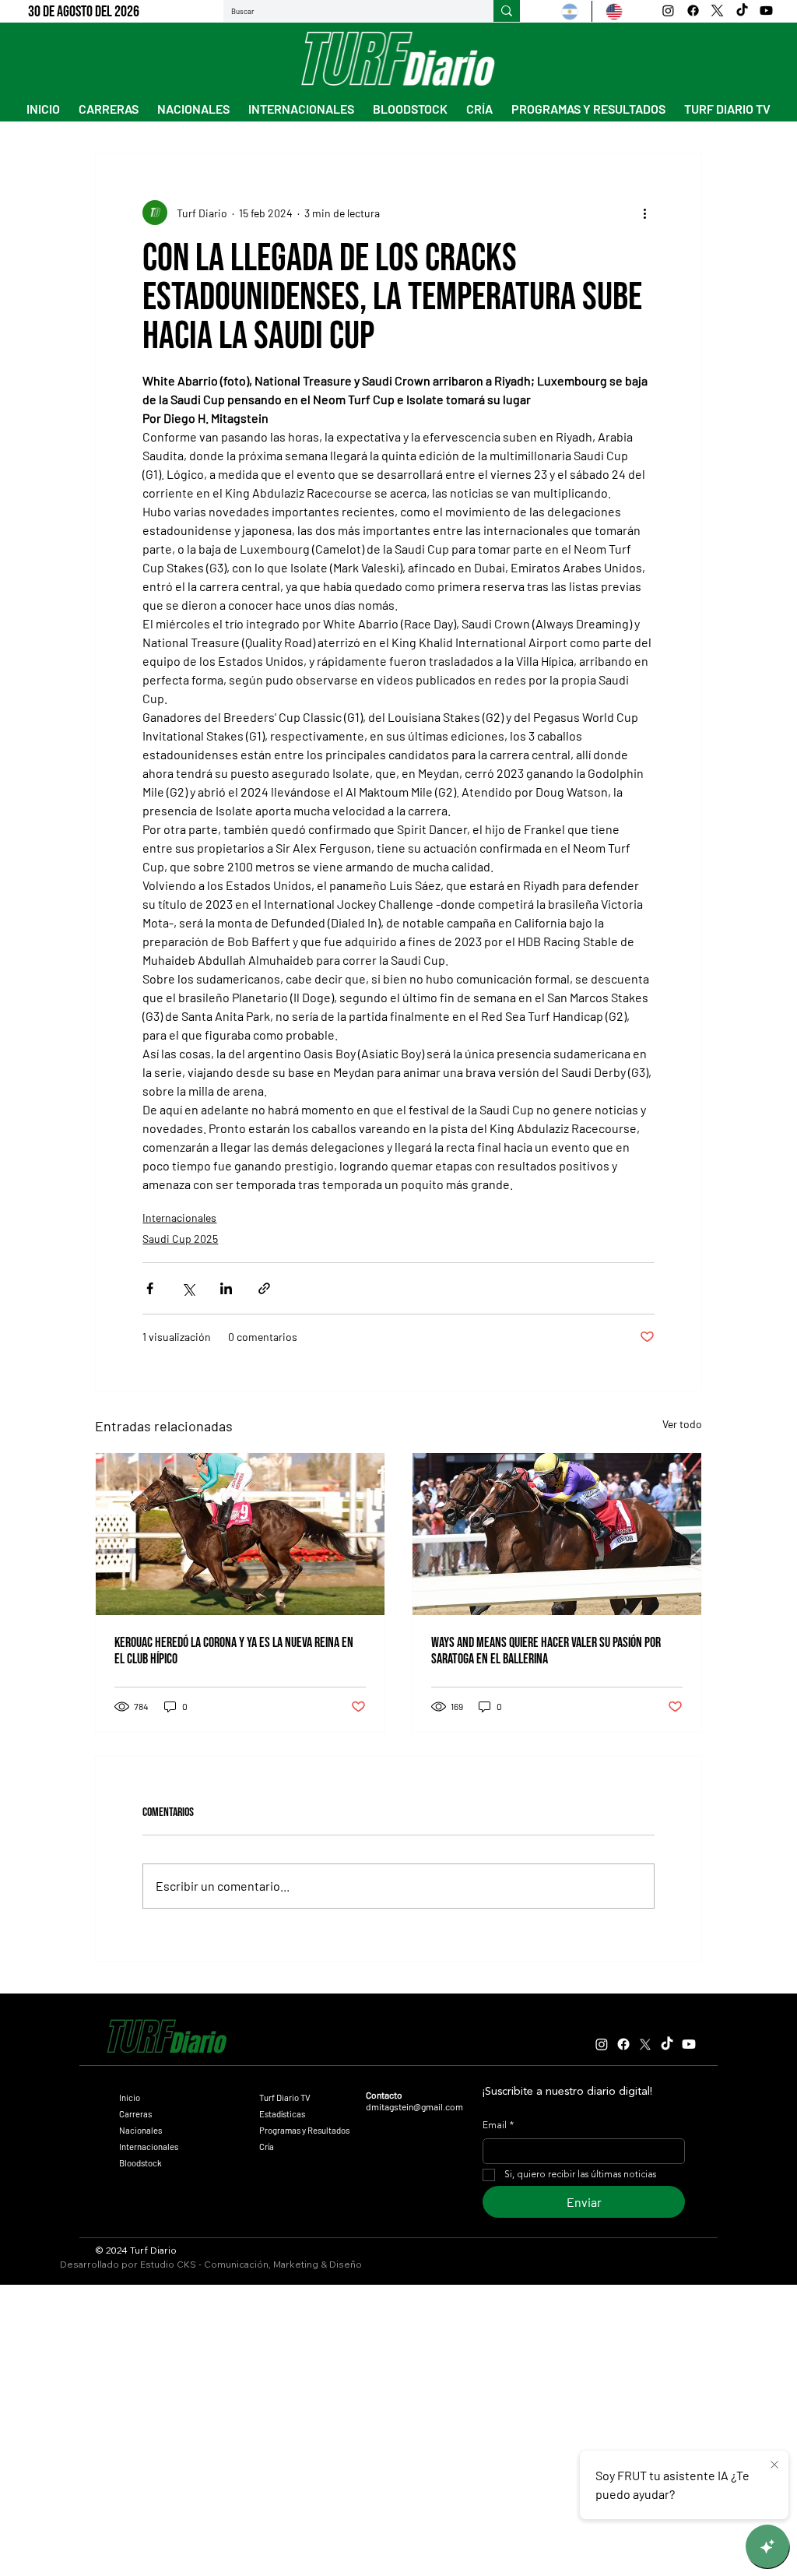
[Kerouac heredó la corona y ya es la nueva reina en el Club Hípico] (240, 1534)
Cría (267, 2147)
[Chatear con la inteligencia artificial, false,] (767, 2546)
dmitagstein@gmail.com (414, 2106)
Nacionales (140, 2130)
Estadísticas (282, 2114)
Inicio (130, 2097)
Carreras (135, 2114)
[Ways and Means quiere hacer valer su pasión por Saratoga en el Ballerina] (557, 1534)
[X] (717, 11)
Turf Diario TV (285, 2097)
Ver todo (682, 1424)
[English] (614, 11)
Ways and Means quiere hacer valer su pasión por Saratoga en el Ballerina (546, 1651)
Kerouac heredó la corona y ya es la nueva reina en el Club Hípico (234, 1651)
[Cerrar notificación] (774, 2465)
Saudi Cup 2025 (180, 1239)
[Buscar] (507, 11)
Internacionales (179, 1218)
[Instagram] (668, 11)
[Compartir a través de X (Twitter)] (188, 1288)
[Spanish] (570, 11)
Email (498, 2126)
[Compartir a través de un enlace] (264, 1288)
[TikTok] (742, 11)
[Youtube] (766, 11)
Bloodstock (140, 2163)
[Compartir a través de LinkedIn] (226, 1288)
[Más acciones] (645, 213)
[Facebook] (693, 11)
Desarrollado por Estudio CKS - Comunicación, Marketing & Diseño (211, 2264)
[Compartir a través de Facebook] (150, 1288)
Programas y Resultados (304, 2130)
